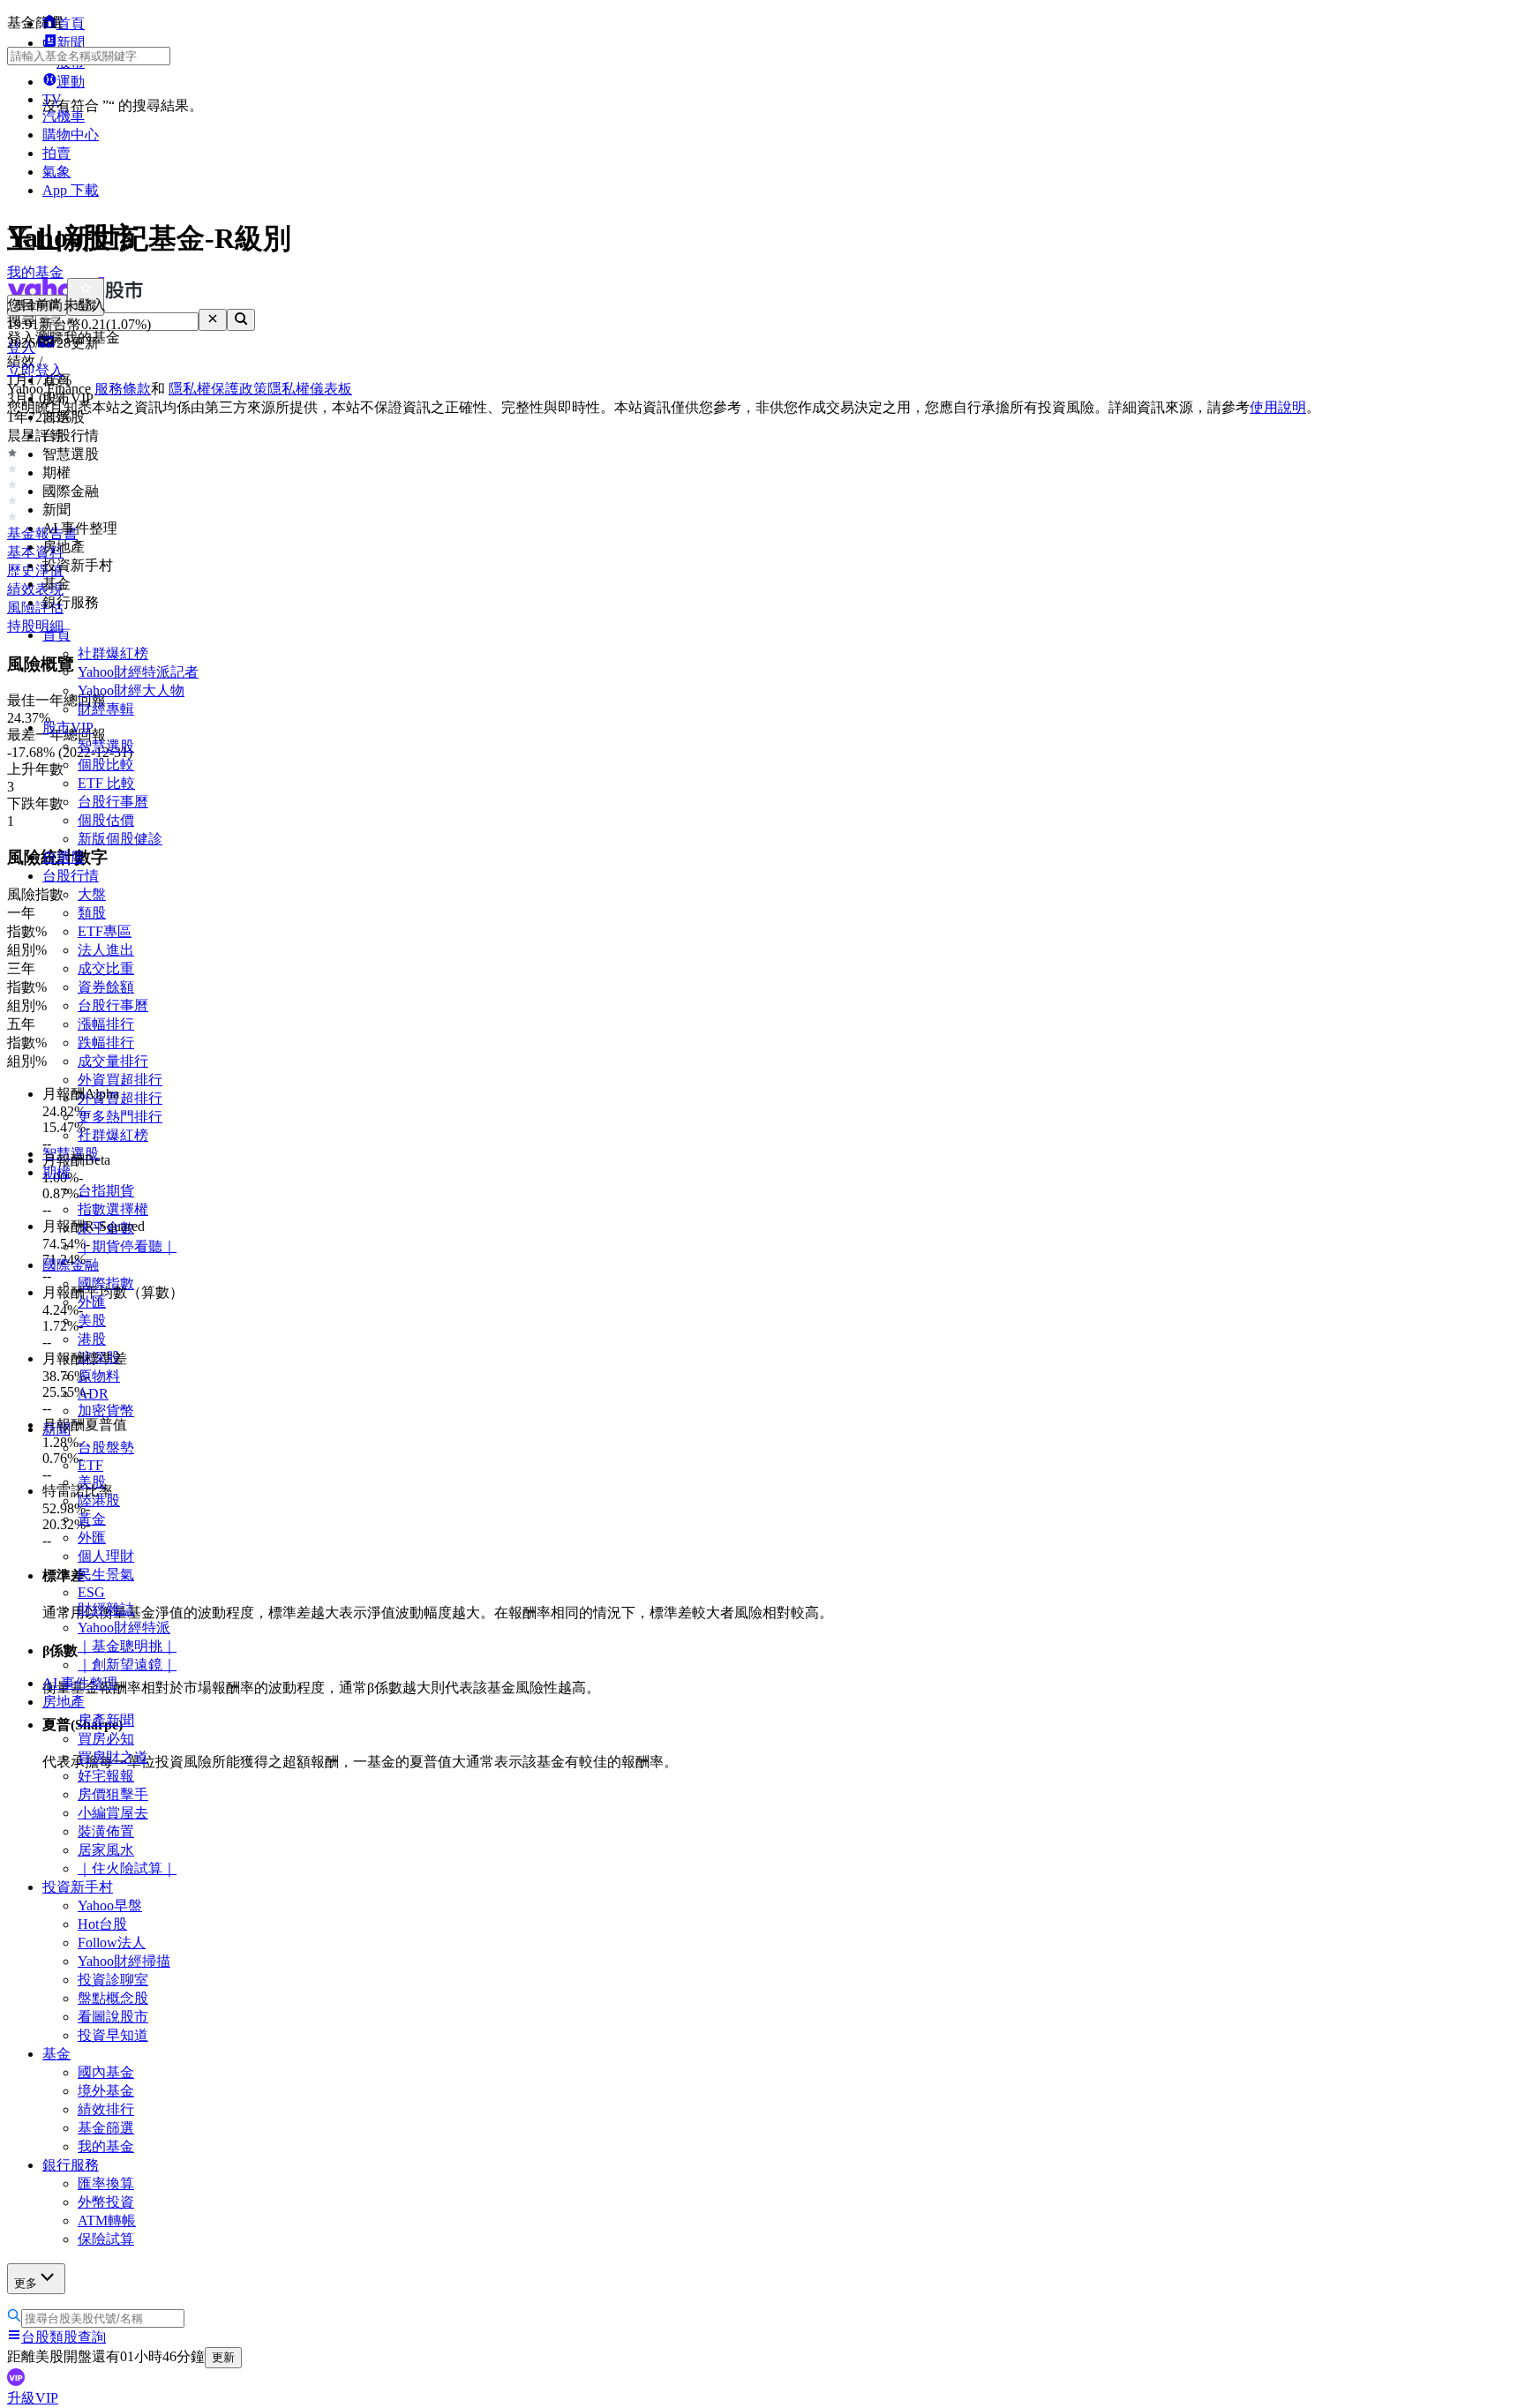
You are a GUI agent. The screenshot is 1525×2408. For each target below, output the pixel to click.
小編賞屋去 (113, 1813)
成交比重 (106, 968)
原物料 (99, 1376)
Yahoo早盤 (110, 1905)
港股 (92, 1339)
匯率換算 (106, 2183)
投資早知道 (113, 2035)
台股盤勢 (106, 1448)
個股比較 (106, 765)
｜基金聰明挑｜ (127, 1646)
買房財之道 (113, 1757)
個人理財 (106, 1556)
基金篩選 (106, 2128)
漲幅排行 (106, 1024)
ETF (90, 1465)
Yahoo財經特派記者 (138, 672)
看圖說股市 (113, 2017)
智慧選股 (106, 746)
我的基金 (106, 2146)
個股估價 (106, 820)
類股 (92, 913)
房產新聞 (106, 1720)
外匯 (92, 1538)
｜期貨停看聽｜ (127, 1246)
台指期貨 (106, 1191)
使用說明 (1278, 407)
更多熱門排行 (120, 1117)
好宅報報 (106, 1776)
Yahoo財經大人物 (131, 690)
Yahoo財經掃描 (124, 1961)
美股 (92, 1320)
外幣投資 (106, 2202)
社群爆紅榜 (113, 653)
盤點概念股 (113, 1998)
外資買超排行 (120, 1080)
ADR (93, 1394)
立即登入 (35, 370)
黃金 (92, 1519)
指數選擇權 (113, 1209)
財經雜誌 (106, 1609)
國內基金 (106, 2072)
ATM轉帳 (107, 2220)
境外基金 (106, 2091)
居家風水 (106, 1850)
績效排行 (106, 2109)
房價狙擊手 (113, 1794)
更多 (26, 2283)
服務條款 (123, 389)
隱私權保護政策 (218, 389)
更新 (223, 2357)
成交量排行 (113, 1061)
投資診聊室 (113, 1980)
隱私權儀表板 (310, 389)
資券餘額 (106, 987)
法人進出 (106, 950)
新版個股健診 (120, 839)
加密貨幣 (106, 1410)
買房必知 (106, 1739)
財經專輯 (106, 709)
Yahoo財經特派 (124, 1628)
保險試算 (106, 2239)
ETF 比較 (106, 783)
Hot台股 (102, 1924)
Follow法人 (112, 1943)
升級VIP (33, 2398)
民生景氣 (106, 1575)
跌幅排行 (106, 1043)
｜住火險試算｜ (127, 1868)
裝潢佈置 (106, 1831)
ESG (91, 1592)
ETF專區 (105, 931)
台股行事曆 (113, 802)
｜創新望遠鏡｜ (127, 1665)
